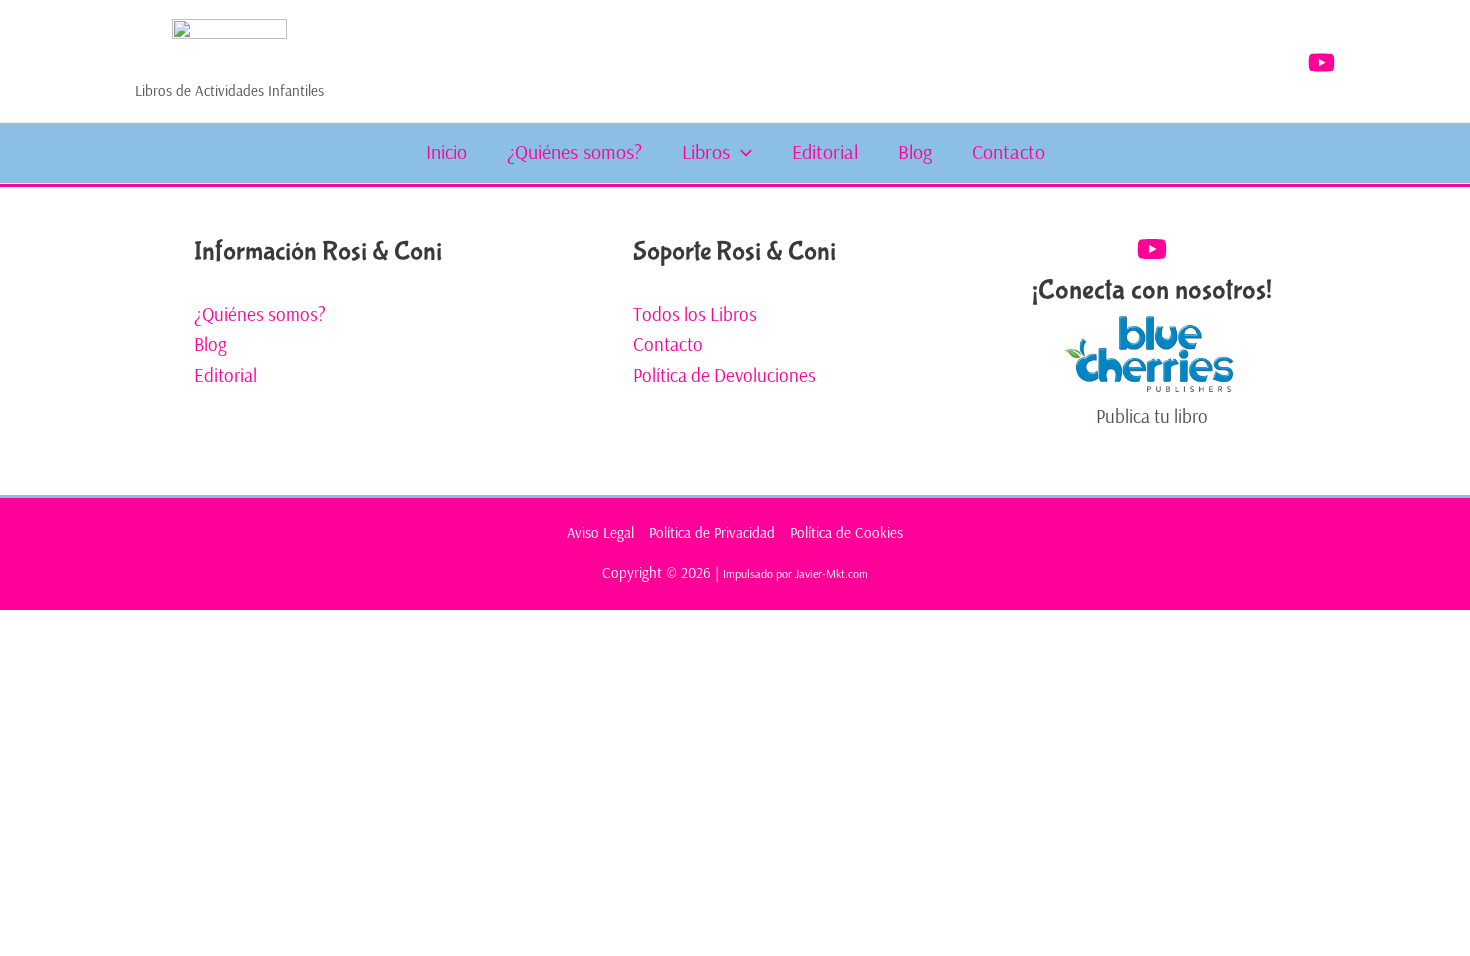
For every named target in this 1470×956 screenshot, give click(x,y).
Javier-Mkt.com (831, 573)
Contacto (1008, 152)
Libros (706, 152)
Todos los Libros (695, 314)
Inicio (446, 152)
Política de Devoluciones (724, 375)
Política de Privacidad (712, 532)
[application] (741, 152)
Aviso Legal (600, 532)
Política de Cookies (846, 532)
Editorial (825, 152)
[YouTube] (1321, 62)
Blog (915, 152)
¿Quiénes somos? (574, 152)
